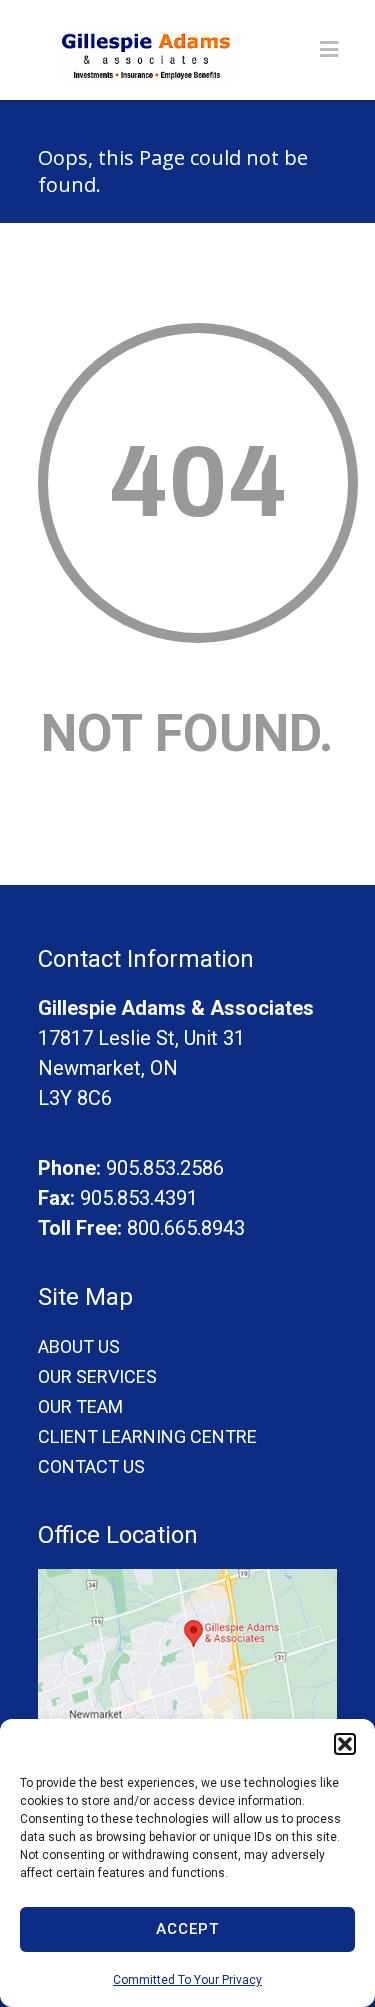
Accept (187, 1929)
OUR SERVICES (97, 1376)
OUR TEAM (80, 1406)
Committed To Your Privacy (187, 1980)
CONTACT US (91, 1466)
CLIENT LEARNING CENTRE (147, 1436)
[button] (345, 1744)
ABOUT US (79, 1346)
